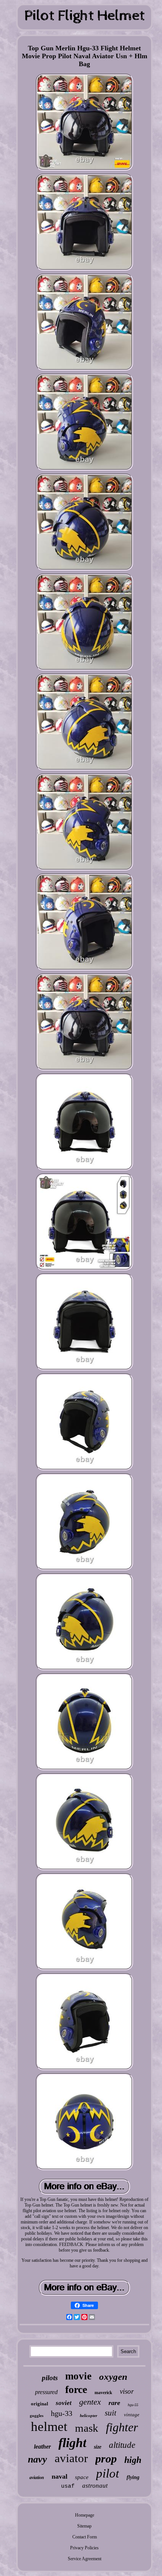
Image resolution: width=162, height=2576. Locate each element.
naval (60, 2476)
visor (127, 2391)
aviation (37, 2478)
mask (87, 2428)
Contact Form (85, 2537)
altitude (122, 2445)
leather (42, 2447)
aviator (71, 2458)
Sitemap (84, 2526)
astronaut (95, 2486)
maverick (103, 2393)
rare (114, 2403)
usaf (68, 2486)
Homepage (85, 2515)
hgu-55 (133, 2405)
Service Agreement (85, 2559)
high (133, 2460)
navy (37, 2459)
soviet (64, 2403)
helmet (49, 2427)
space (82, 2477)
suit (111, 2413)
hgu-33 (62, 2413)
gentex (90, 2402)
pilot (108, 2473)
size (98, 2447)
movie (78, 2376)
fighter (122, 2427)
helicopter (89, 2416)
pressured (46, 2392)
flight (72, 2443)
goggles (37, 2416)
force (76, 2389)
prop (106, 2459)
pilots (50, 2378)
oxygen (113, 2377)
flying (133, 2477)
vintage (132, 2415)
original (40, 2404)
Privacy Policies (84, 2548)
